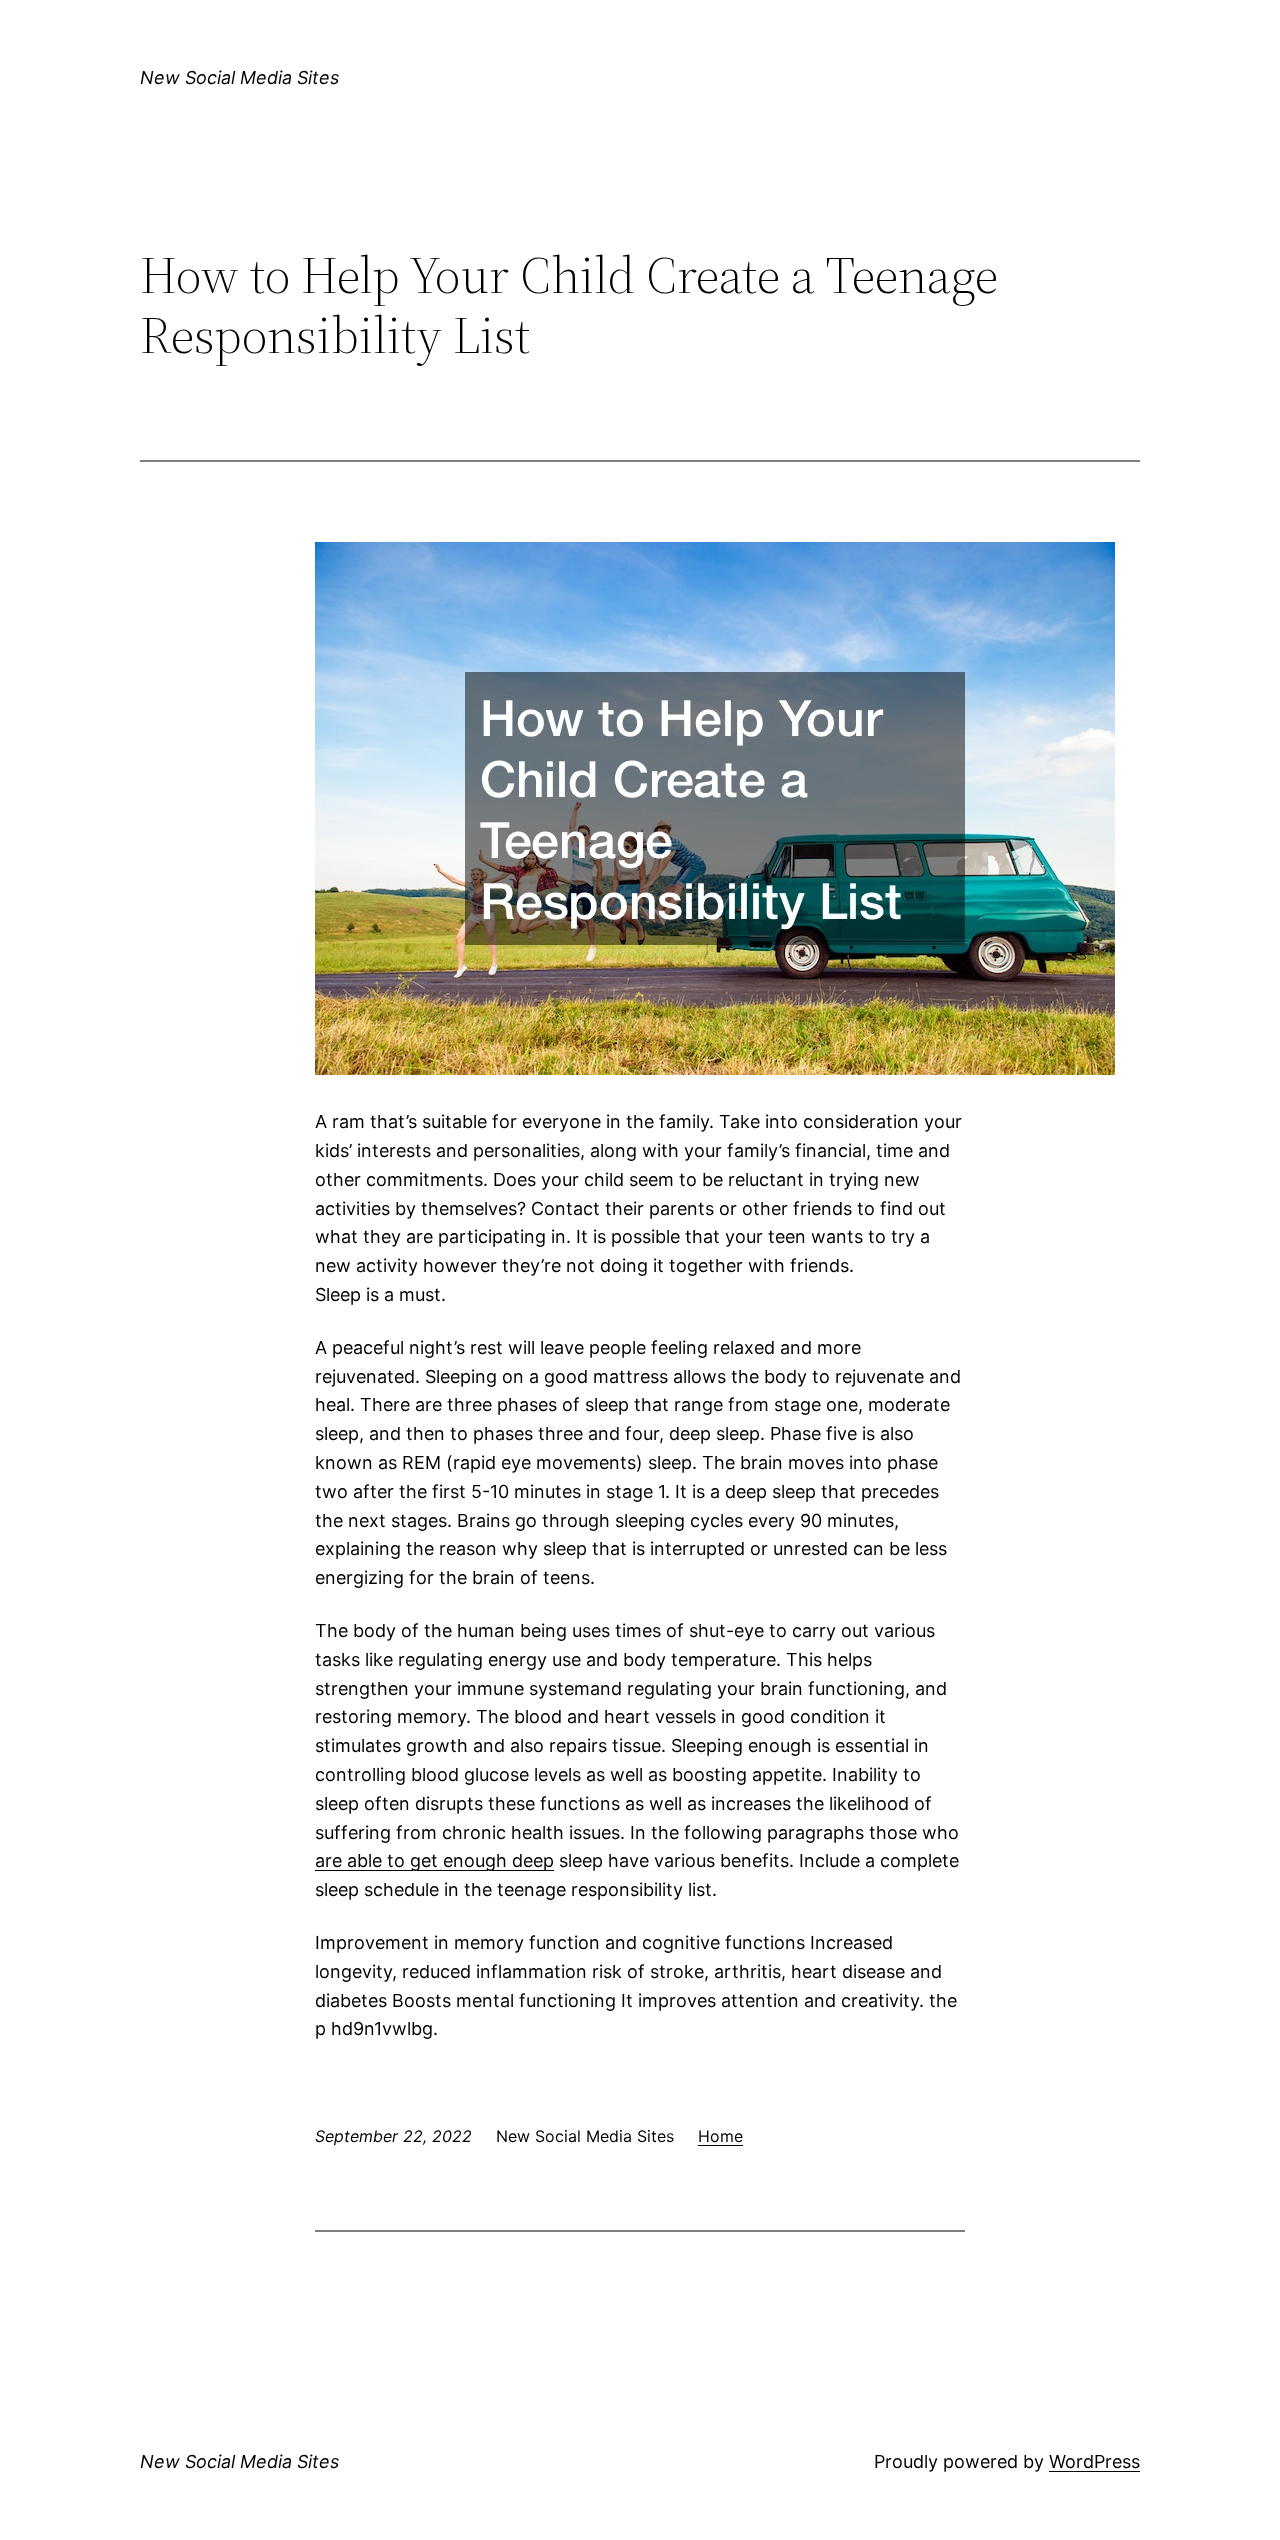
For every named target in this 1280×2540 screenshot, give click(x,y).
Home (720, 2136)
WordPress (1094, 2461)
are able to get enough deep (434, 1860)
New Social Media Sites (239, 77)
